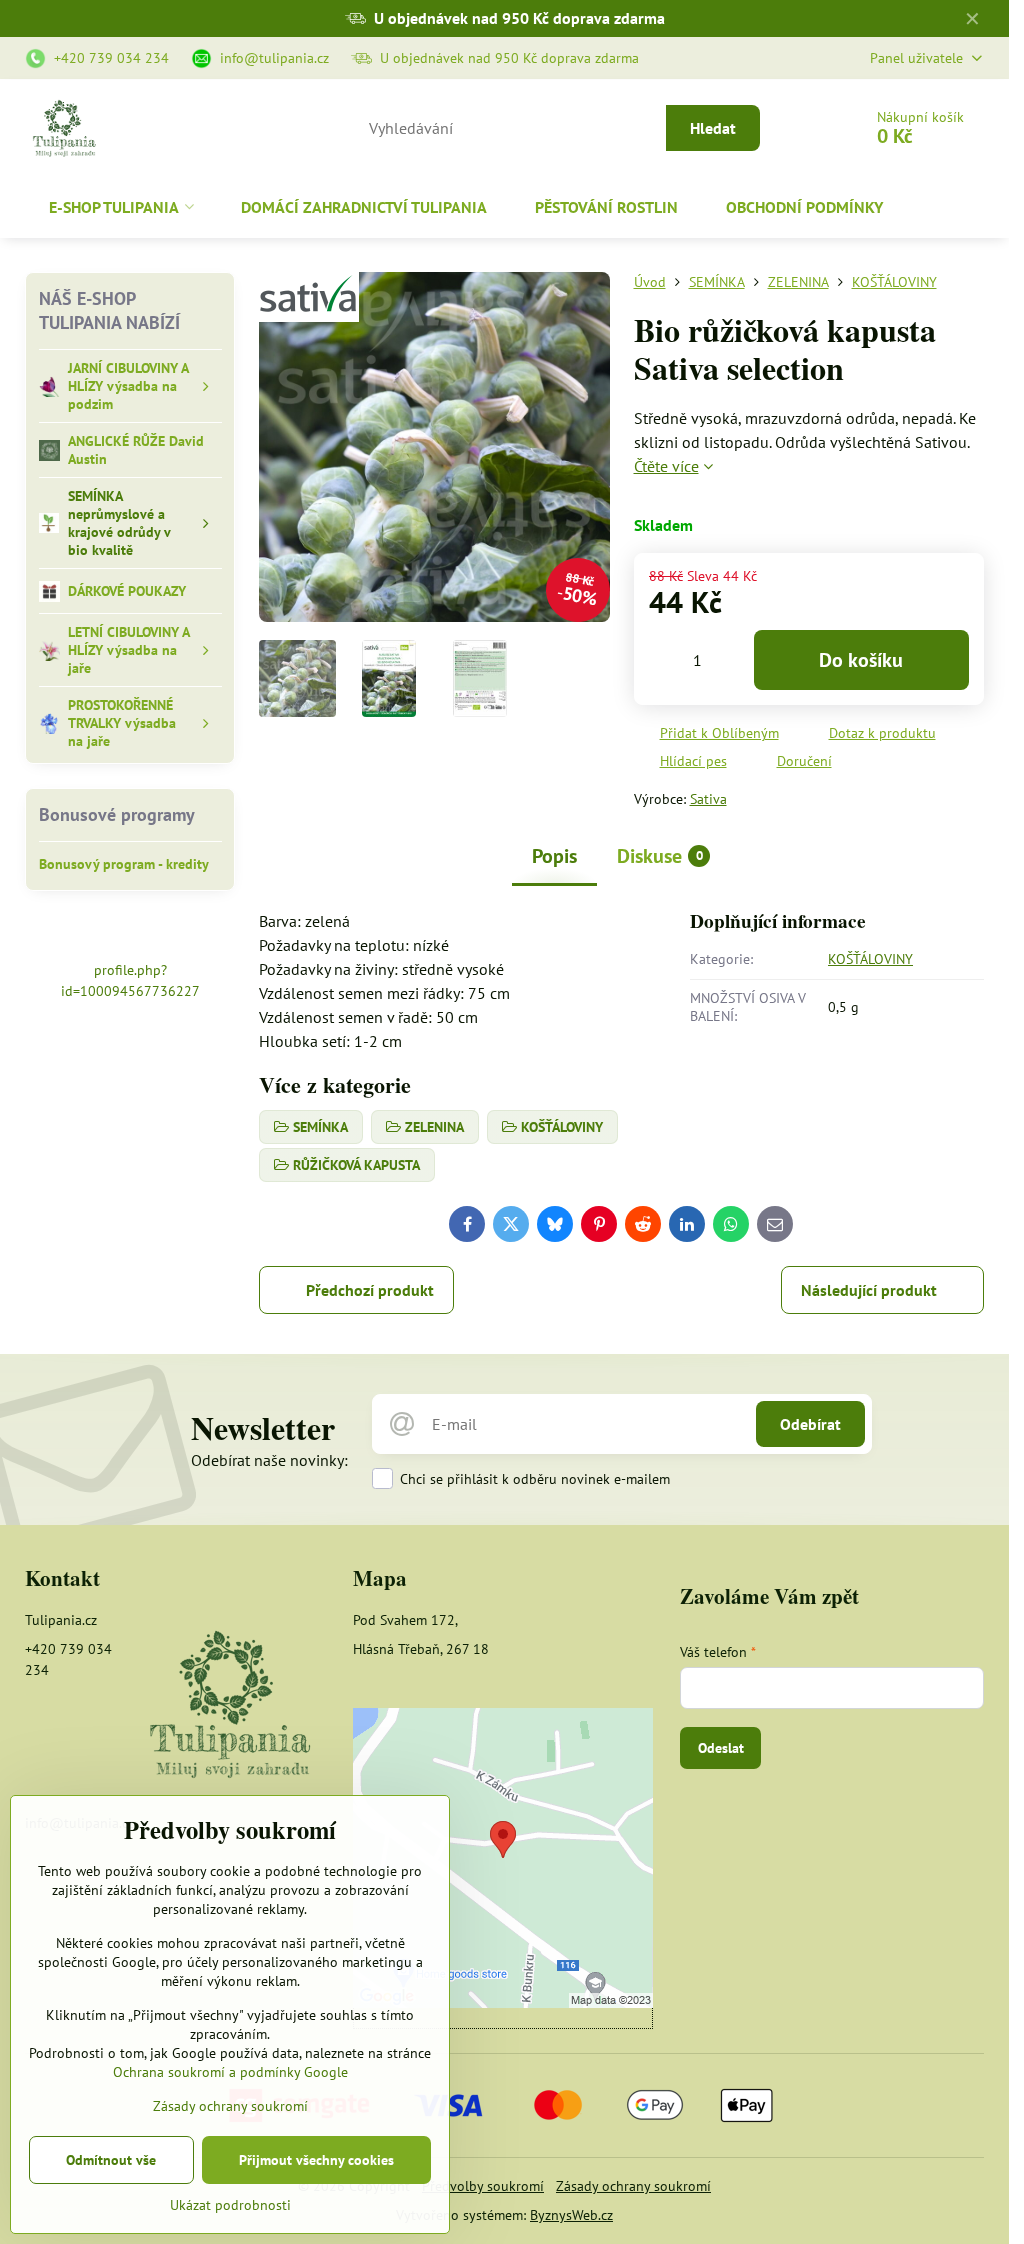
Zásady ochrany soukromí (633, 2186)
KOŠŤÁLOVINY (870, 959)
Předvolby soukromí (483, 2186)
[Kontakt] (229, 1706)
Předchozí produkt (370, 1290)
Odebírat (810, 1424)
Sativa (708, 799)
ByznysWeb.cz (571, 2215)
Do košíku (861, 660)
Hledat (713, 128)
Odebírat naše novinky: (269, 1460)
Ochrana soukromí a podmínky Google (230, 2072)
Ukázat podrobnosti (230, 2205)
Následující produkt (869, 1290)
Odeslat (721, 1748)
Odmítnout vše (111, 2160)
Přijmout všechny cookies (316, 2160)
